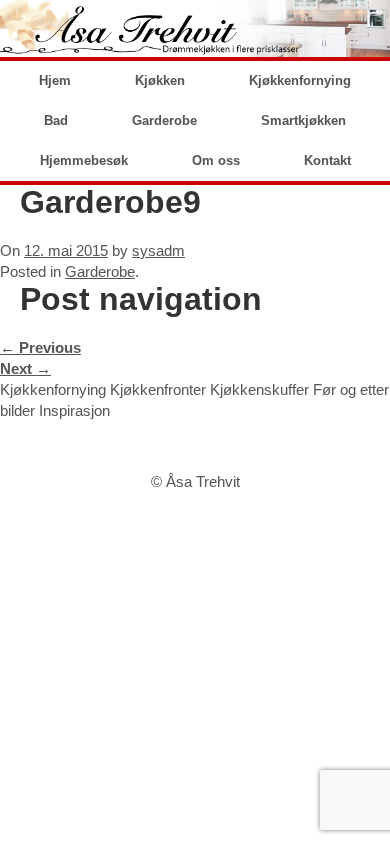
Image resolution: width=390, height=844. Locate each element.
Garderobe (164, 120)
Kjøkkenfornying (300, 80)
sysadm (158, 250)
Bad (56, 120)
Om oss (216, 160)
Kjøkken (160, 80)
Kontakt (327, 160)
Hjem (55, 80)
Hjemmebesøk (84, 160)
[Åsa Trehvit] (195, 28)
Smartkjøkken (303, 120)
